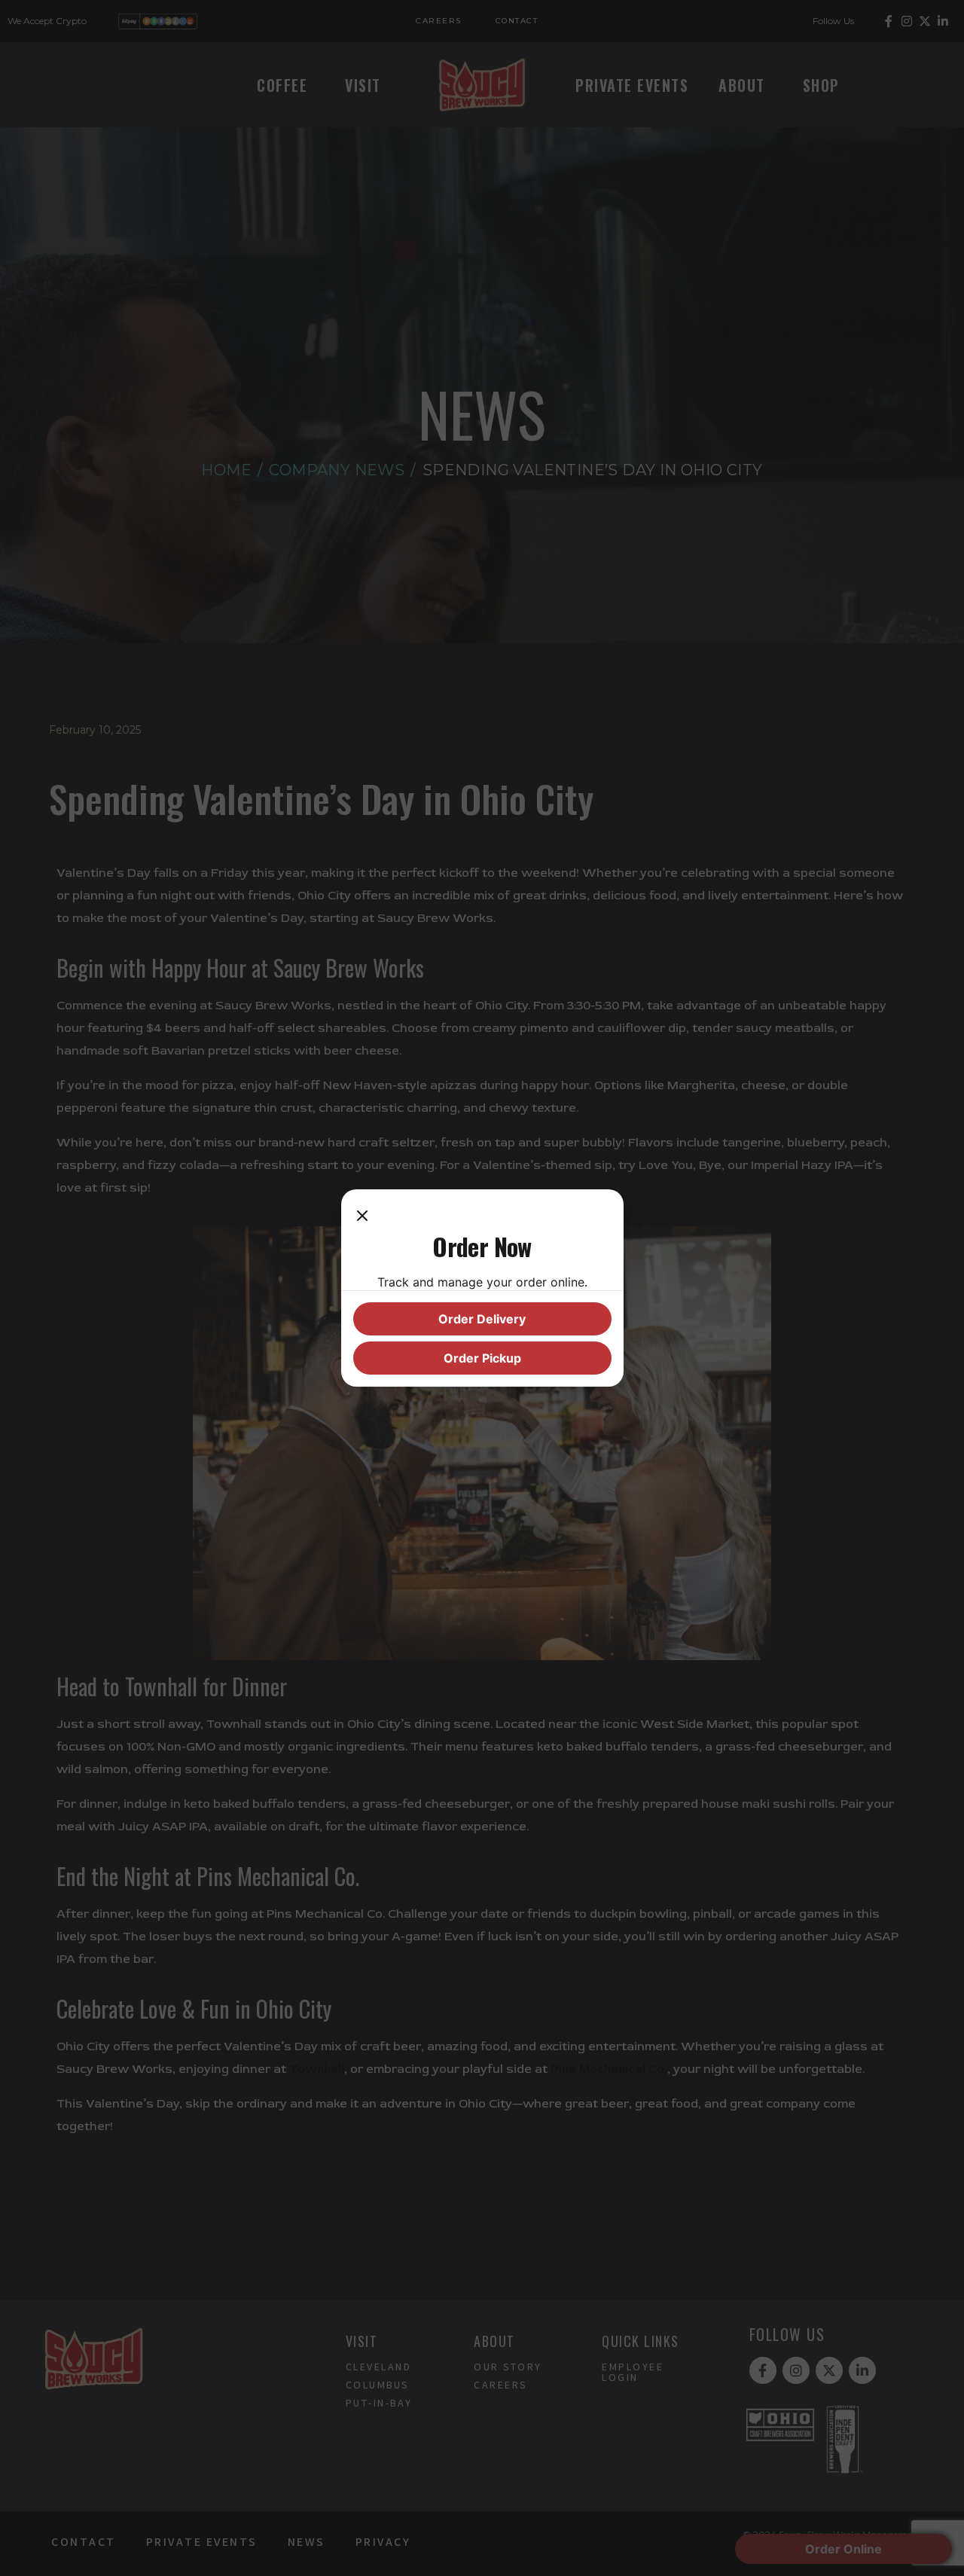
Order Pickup (482, 1358)
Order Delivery (482, 1319)
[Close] (362, 1216)
